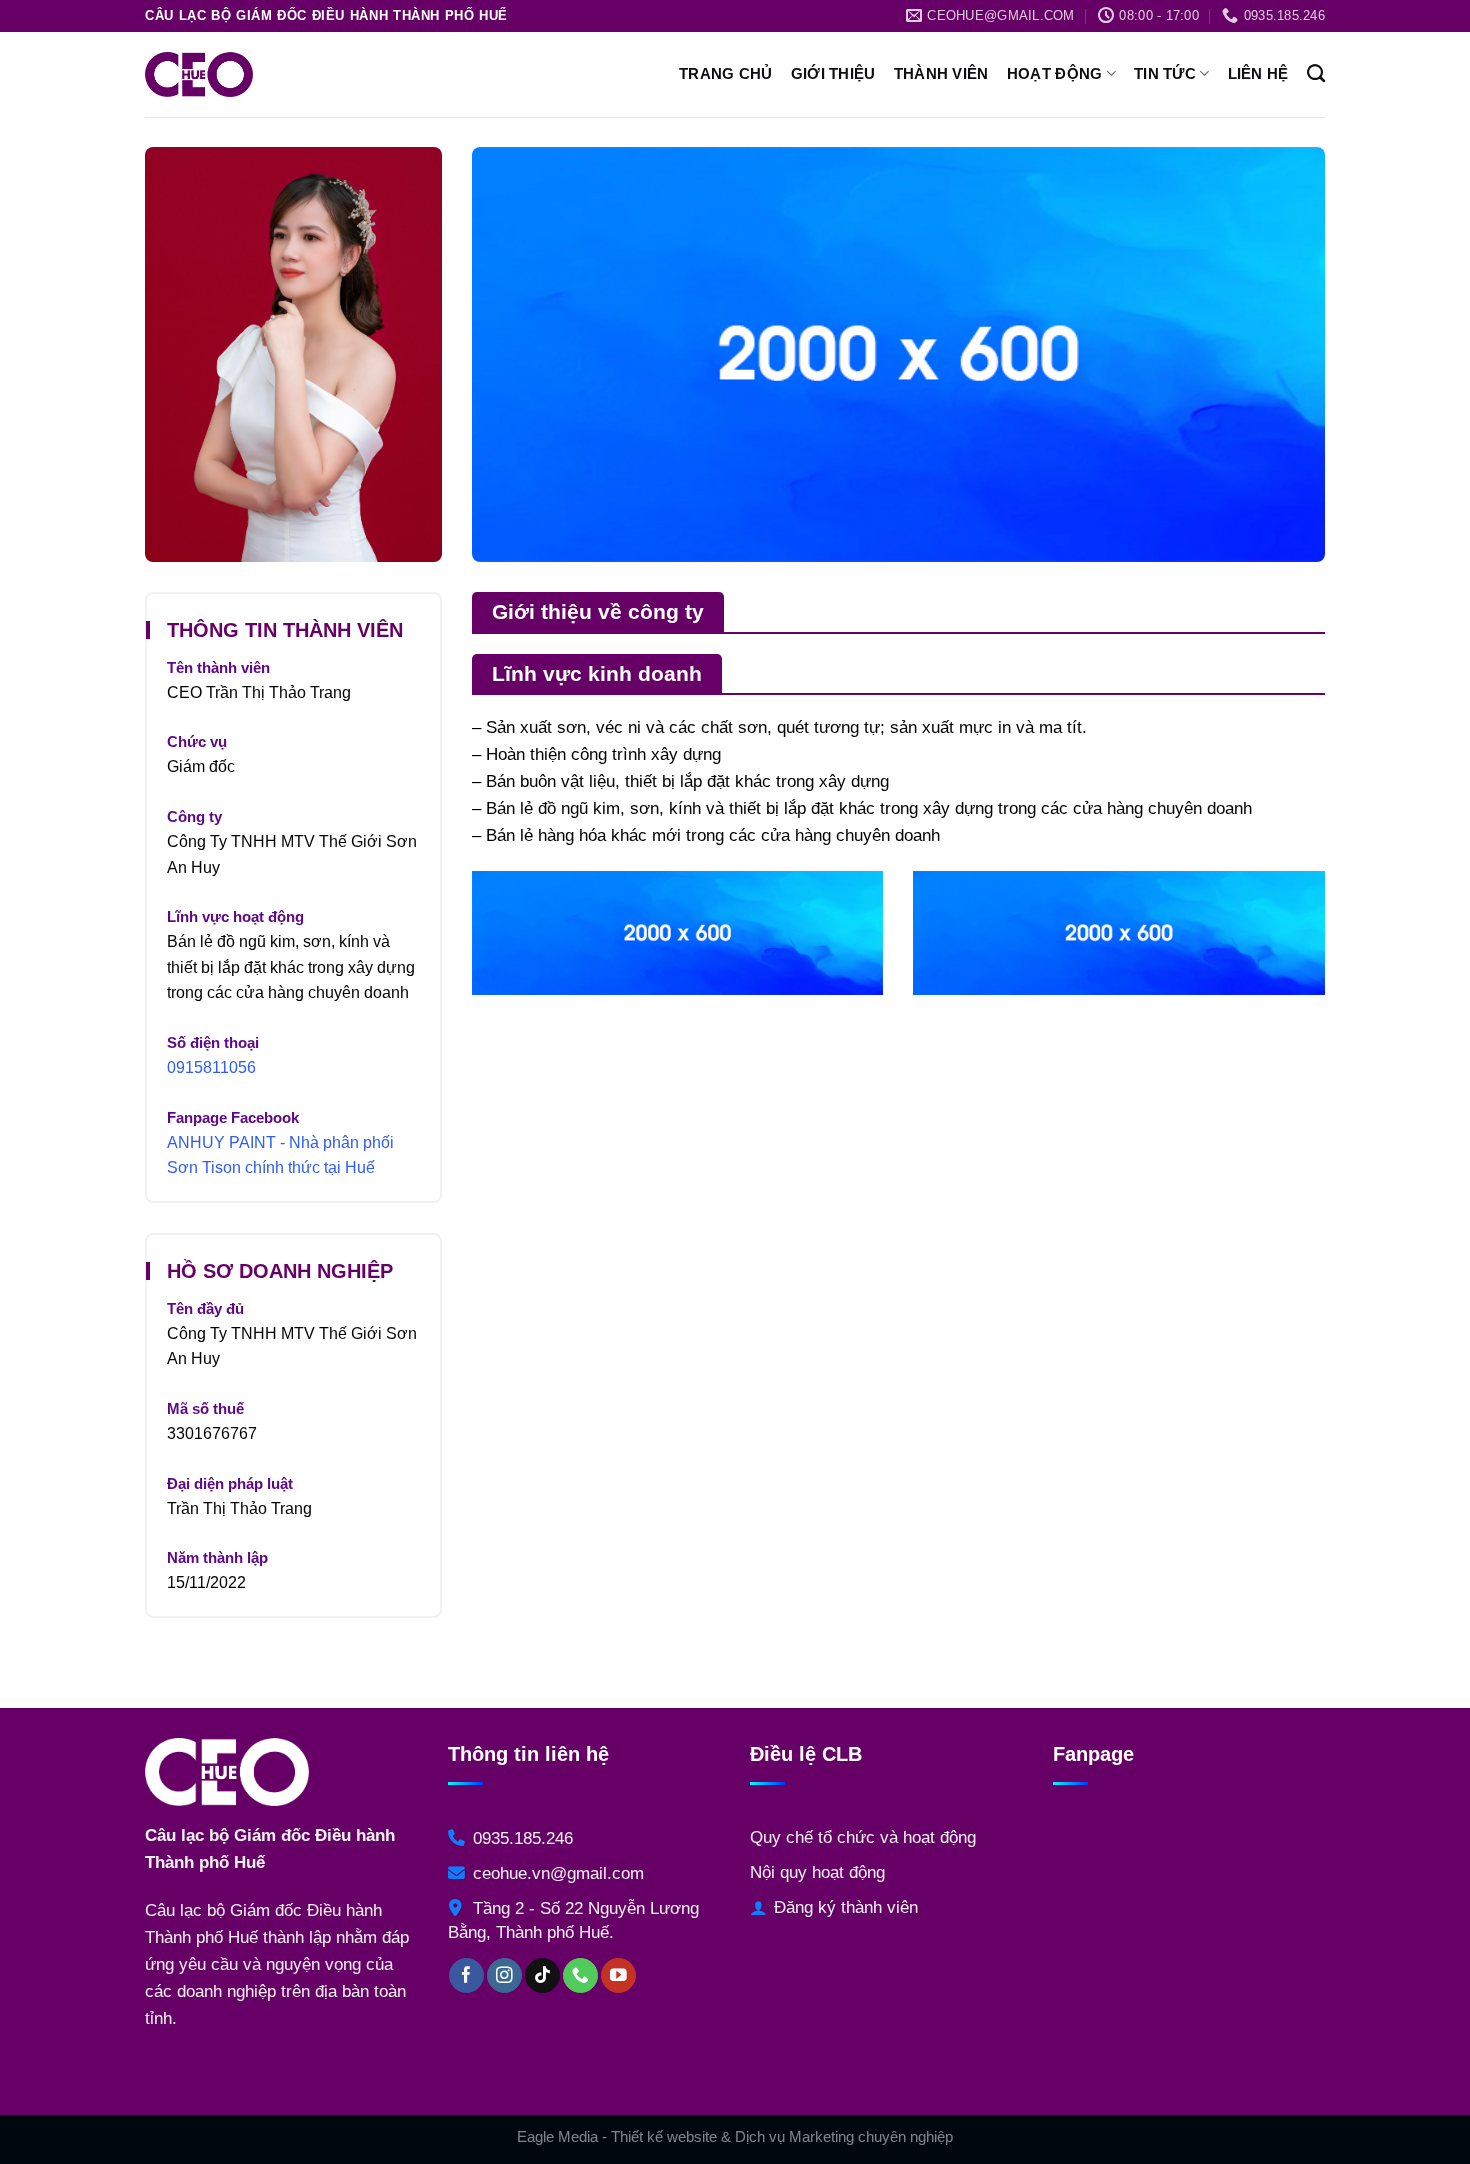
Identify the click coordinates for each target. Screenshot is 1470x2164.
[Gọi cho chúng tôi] (580, 1975)
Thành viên (941, 73)
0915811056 (211, 1067)
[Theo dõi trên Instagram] (504, 1975)
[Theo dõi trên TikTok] (542, 1975)
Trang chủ (726, 73)
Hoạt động (1055, 73)
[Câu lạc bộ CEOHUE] (250, 74)
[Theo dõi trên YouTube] (618, 1975)
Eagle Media (557, 2136)
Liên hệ (1258, 73)
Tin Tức (1165, 73)
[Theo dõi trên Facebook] (466, 1975)
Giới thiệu (833, 73)
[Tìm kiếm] (1316, 74)
